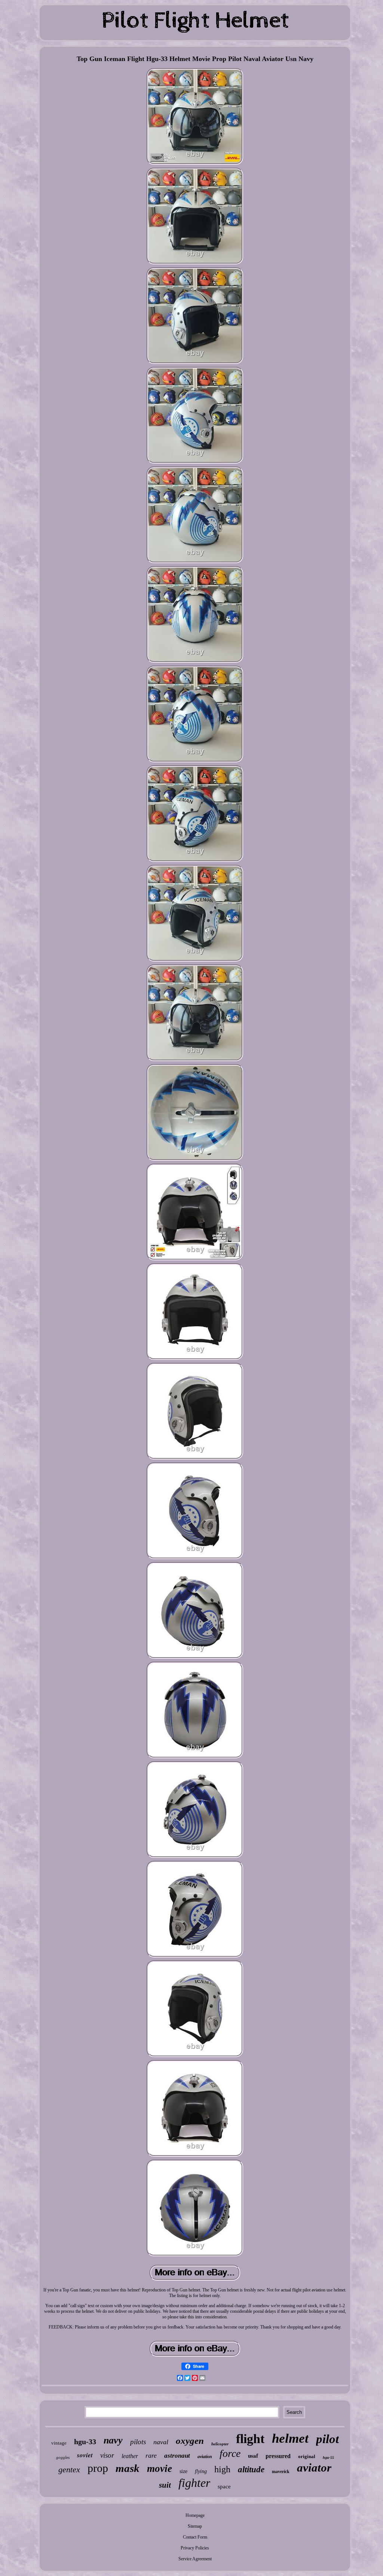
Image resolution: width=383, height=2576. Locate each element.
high (222, 2469)
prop (98, 2468)
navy (113, 2440)
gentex (69, 2469)
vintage (59, 2443)
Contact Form (195, 2537)
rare (151, 2455)
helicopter (220, 2444)
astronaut (177, 2456)
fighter (194, 2483)
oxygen (190, 2441)
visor (107, 2455)
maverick (281, 2472)
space (224, 2487)
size (183, 2471)
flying (201, 2471)
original (307, 2456)
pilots (138, 2442)
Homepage (195, 2515)
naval (161, 2442)
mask (128, 2468)
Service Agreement (195, 2559)
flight (250, 2439)
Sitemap (195, 2526)
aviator (314, 2468)
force (230, 2453)
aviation (205, 2457)
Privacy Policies (195, 2548)
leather (130, 2456)
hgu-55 (328, 2457)
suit (165, 2485)
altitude (251, 2469)
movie (160, 2469)
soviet (85, 2455)
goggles (63, 2457)
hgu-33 (85, 2442)
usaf (253, 2455)
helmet (290, 2438)
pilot (327, 2439)
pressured (278, 2456)
